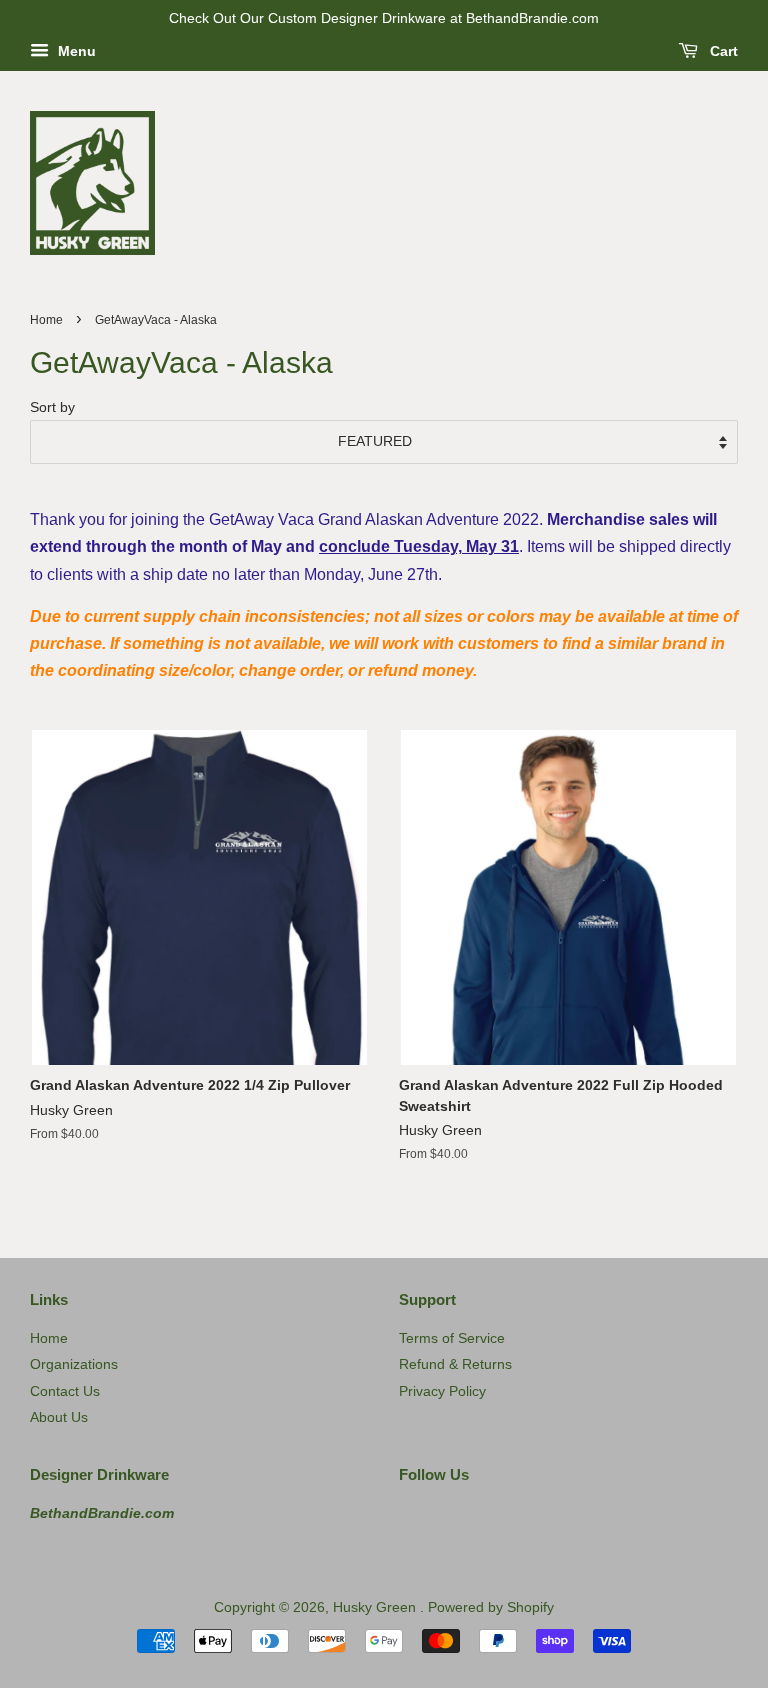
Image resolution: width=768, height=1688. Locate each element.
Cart (722, 51)
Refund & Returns (455, 1364)
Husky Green (376, 1607)
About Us (59, 1417)
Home (46, 320)
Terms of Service (452, 1338)
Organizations (74, 1364)
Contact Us (65, 1391)
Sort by (52, 407)
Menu (75, 51)
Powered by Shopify (491, 1607)
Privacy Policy (442, 1391)
